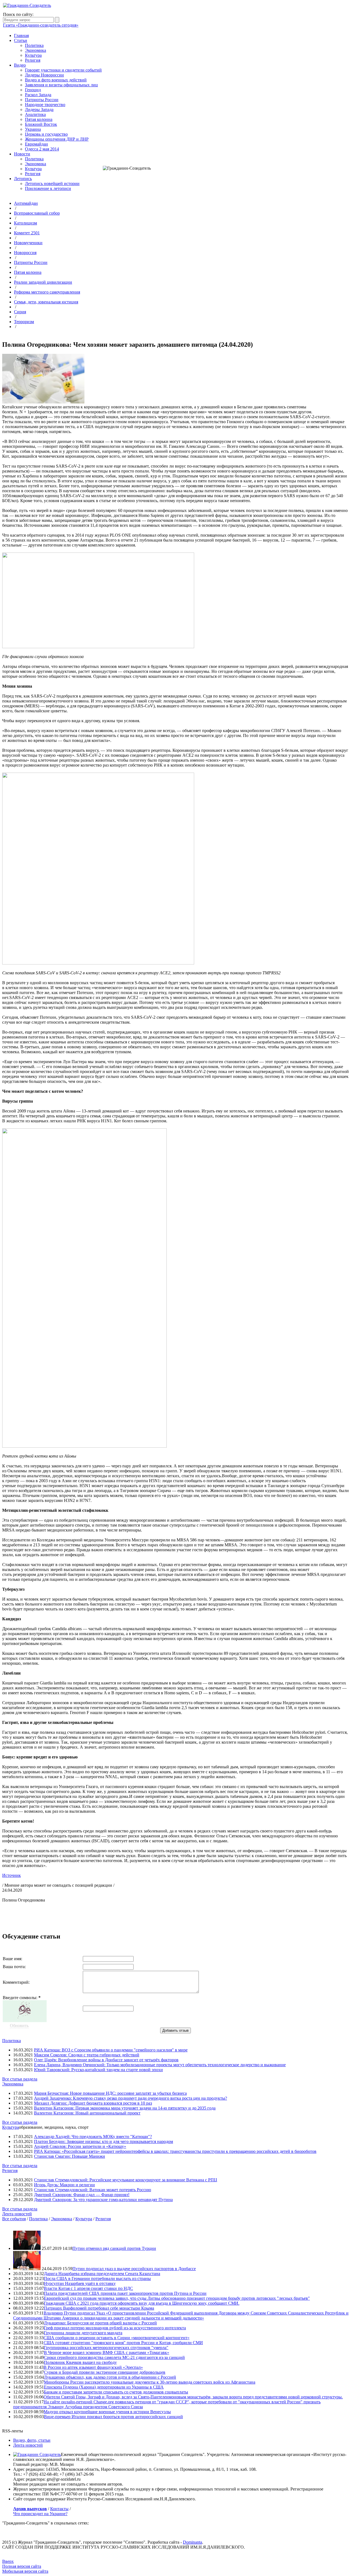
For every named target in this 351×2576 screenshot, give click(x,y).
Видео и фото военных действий (56, 80)
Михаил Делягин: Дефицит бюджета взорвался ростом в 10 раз (93, 2103)
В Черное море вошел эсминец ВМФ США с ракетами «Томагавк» (107, 2352)
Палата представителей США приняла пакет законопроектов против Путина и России (125, 2293)
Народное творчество (45, 105)
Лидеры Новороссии (44, 75)
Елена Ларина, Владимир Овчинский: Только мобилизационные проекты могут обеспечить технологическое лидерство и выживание (160, 2065)
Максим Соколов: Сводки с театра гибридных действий (87, 2055)
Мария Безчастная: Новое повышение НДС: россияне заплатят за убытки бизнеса (110, 2093)
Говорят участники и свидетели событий (63, 70)
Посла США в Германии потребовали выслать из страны (97, 2278)
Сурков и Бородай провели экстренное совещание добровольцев (105, 2372)
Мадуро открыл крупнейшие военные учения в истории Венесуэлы (107, 2412)
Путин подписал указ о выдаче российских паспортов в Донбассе (134, 2269)
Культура (33, 55)
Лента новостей (17, 2214)
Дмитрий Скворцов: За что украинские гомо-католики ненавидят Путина (103, 2200)
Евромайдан (36, 144)
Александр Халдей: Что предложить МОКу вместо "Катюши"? (93, 2137)
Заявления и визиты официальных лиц (61, 85)
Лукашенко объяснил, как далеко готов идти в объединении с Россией (110, 2377)
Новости (22, 154)
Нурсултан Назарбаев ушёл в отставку (80, 2283)
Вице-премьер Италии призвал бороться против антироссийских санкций (113, 2417)
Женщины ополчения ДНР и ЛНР (57, 139)
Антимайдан (26, 203)
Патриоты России (42, 100)
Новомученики (28, 243)
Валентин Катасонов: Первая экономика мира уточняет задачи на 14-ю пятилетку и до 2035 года (125, 2108)
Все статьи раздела (20, 2079)
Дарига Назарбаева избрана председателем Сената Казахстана (102, 2274)
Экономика (36, 50)
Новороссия (25, 253)
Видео (20, 65)
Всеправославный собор (37, 213)
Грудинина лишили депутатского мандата (83, 2333)
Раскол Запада (38, 95)
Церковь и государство (46, 134)
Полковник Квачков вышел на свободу (80, 2362)
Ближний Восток (41, 124)
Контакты (59, 2509)
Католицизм (26, 223)
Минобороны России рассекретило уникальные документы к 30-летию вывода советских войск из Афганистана (150, 2382)
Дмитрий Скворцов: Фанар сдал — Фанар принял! (82, 2195)
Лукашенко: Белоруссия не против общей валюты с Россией (100, 2323)
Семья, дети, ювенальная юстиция (46, 302)
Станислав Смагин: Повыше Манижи (70, 2156)
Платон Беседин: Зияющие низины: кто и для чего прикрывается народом (104, 2141)
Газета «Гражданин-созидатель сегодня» (41, 25)
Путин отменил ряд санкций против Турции (114, 2248)
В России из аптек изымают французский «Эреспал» (93, 2367)
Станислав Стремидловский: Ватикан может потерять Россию (93, 2190)
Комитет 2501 (27, 233)
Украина (33, 129)
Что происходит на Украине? (40, 2514)
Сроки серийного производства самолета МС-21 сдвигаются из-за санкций (114, 2357)
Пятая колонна (39, 119)
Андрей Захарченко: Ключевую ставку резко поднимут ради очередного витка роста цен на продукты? (131, 2098)
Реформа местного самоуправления (47, 292)
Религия (33, 60)
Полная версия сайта (22, 2566)
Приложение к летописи (48, 188)
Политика (34, 45)
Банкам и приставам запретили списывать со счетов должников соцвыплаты (116, 2392)
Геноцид (33, 90)
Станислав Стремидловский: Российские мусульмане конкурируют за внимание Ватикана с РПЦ (126, 2180)
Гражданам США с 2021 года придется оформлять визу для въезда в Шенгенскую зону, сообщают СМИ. (142, 2303)
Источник (12, 1875)
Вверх (8, 2561)
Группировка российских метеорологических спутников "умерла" (106, 2348)
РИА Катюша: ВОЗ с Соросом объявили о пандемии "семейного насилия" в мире (111, 2050)
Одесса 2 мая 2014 (42, 149)
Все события (14, 2219)
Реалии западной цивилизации (43, 282)
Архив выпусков (30, 2509)
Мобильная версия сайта (25, 2571)
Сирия (20, 312)
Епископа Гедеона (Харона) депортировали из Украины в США (104, 2387)
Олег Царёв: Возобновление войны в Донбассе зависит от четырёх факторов (106, 2060)
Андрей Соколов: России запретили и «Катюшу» (80, 2146)
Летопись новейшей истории (52, 183)
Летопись (23, 179)
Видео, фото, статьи (32, 2440)
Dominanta (193, 2542)
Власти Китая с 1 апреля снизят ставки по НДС (88, 2288)
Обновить (19, 2026)
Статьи (21, 40)
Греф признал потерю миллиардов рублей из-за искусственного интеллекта (115, 2328)
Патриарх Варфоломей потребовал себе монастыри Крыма (99, 2308)
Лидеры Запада (39, 109)
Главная (21, 35)
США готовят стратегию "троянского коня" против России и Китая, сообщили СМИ (123, 2343)
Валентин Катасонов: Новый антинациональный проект (87, 2113)
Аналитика (35, 114)
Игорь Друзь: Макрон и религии (64, 2185)
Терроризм (24, 322)
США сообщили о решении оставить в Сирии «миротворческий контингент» (117, 2338)
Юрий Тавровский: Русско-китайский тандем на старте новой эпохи (98, 2070)
